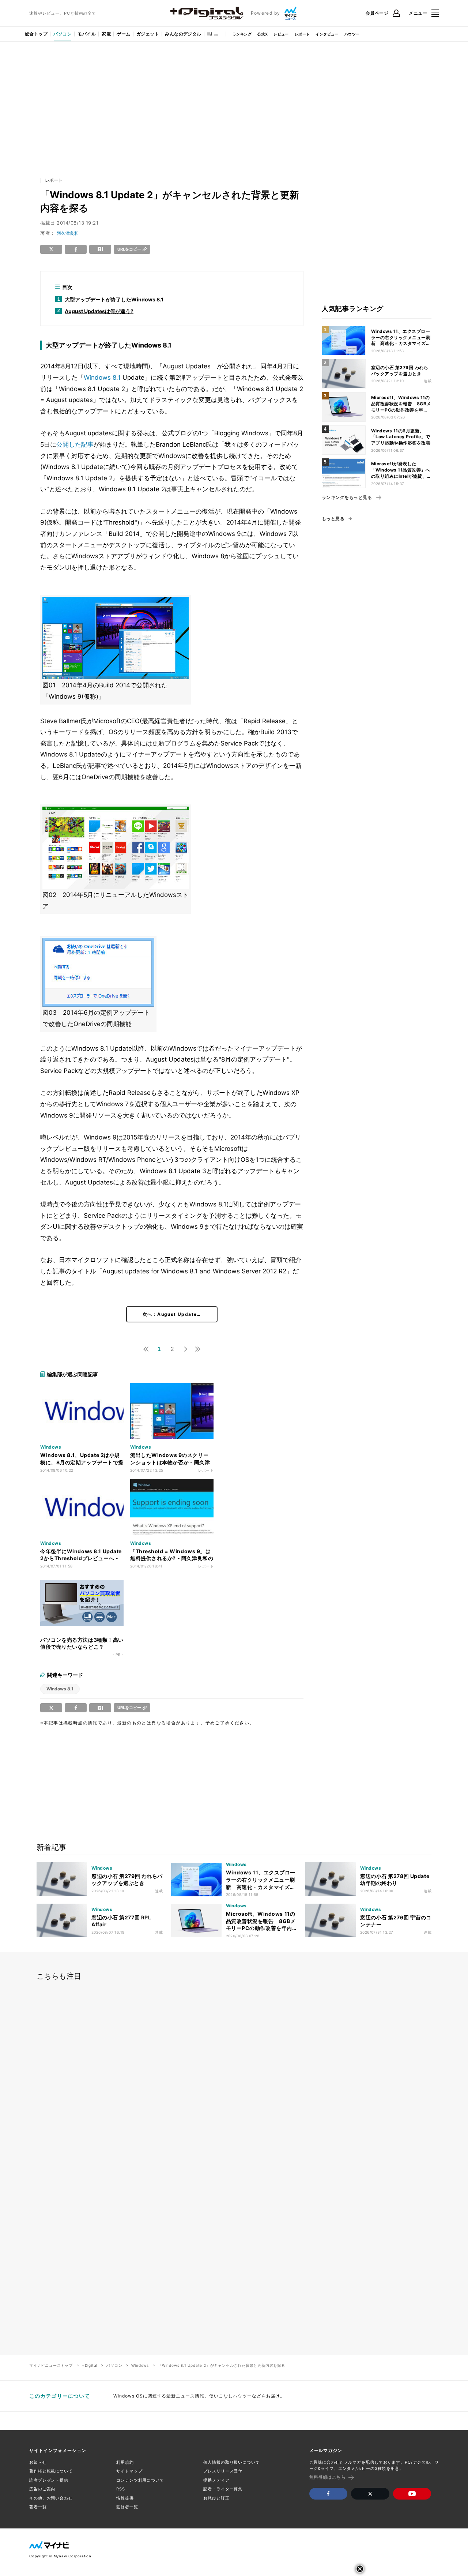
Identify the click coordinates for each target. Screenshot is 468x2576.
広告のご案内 (42, 2489)
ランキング (242, 34)
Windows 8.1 (102, 378)
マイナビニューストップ (51, 2365)
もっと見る (333, 519)
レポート (302, 34)
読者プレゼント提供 (49, 2480)
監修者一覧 (127, 2507)
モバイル (87, 34)
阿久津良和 (68, 233)
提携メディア (216, 2480)
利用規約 (125, 2462)
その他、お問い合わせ (51, 2498)
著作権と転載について (51, 2471)
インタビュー (327, 34)
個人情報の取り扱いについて (231, 2462)
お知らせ (38, 2462)
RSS (121, 2489)
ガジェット (148, 34)
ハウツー (352, 34)
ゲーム (123, 34)
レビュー (281, 34)
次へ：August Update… (172, 1314)
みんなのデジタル (183, 34)
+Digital (90, 2365)
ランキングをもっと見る (347, 497)
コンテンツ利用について (140, 2480)
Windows (140, 2365)
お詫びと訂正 (216, 2498)
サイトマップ (129, 2471)
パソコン (63, 34)
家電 (106, 34)
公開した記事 (75, 444)
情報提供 (125, 2498)
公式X (263, 34)
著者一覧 (38, 2507)
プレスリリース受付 (223, 2471)
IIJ (210, 34)
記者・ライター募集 (223, 2489)
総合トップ (36, 34)
